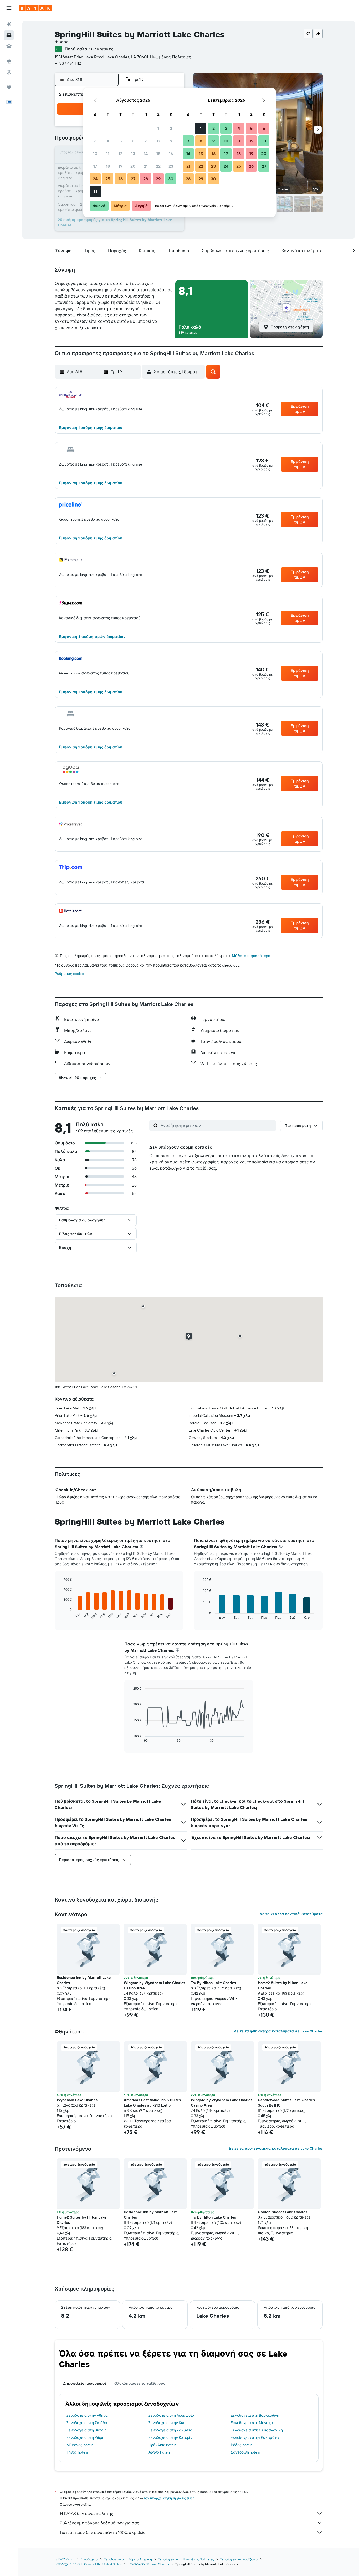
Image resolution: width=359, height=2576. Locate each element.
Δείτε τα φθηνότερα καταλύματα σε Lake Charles (278, 2031)
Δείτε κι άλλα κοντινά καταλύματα (291, 1914)
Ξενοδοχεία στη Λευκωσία (171, 2415)
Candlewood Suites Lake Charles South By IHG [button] (286, 2103)
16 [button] (171, 154)
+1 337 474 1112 (68, 63)
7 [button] (146, 141)
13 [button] (133, 154)
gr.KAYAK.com (65, 2559)
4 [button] (108, 141)
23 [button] (171, 166)
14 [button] (146, 154)
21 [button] (146, 166)
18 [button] (108, 166)
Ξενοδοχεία (89, 2559)
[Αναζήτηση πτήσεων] (9, 24)
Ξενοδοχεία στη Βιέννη (86, 2430)
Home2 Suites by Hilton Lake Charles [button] (283, 1985)
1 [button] (158, 128)
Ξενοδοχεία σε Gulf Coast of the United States (88, 2564)
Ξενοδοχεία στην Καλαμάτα (255, 2437)
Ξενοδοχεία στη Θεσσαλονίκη (257, 2430)
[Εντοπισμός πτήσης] (9, 72)
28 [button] (146, 179)
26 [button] (120, 179)
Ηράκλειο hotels (162, 2445)
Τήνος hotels (77, 2452)
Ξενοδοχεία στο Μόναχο (252, 2423)
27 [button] (133, 179)
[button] (9, 8)
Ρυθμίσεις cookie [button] (69, 974)
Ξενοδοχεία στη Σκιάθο (87, 2423)
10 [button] (95, 154)
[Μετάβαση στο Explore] (9, 61)
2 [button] (171, 128)
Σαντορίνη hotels (245, 2452)
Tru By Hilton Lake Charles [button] (213, 1983)
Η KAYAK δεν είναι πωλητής (87, 2513)
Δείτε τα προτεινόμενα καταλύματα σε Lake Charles (276, 2148)
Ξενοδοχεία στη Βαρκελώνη (255, 2415)
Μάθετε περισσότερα (251, 956)
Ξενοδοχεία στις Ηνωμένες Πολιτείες (186, 2559)
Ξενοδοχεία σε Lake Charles (148, 2564)
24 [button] (95, 179)
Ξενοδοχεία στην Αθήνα (87, 2415)
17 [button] (95, 166)
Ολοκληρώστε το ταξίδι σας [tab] (140, 2383)
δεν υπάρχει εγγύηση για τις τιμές (169, 2498)
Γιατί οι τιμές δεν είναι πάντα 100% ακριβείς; (103, 2532)
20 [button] (133, 166)
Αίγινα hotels (159, 2452)
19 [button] (120, 166)
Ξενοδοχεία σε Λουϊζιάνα (239, 2559)
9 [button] (171, 141)
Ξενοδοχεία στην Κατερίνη (171, 2437)
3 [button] (95, 141)
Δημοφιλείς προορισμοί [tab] (84, 2383)
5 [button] (120, 141)
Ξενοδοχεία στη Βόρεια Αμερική (128, 2559)
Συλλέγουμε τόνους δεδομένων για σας (100, 2523)
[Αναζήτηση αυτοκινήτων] (9, 46)
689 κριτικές (101, 49)
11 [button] (108, 154)
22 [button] (158, 166)
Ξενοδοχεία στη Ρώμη (85, 2437)
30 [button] (171, 179)
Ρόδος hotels (242, 2445)
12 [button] (120, 154)
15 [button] (158, 154)
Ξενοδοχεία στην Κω (166, 2423)
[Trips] (9, 87)
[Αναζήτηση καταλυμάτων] (9, 35)
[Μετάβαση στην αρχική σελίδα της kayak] (35, 8)
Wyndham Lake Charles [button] (77, 2100)
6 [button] (133, 141)
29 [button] (158, 179)
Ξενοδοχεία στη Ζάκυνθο (170, 2430)
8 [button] (158, 141)
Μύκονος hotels (80, 2445)
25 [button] (108, 179)
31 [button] (95, 191)
